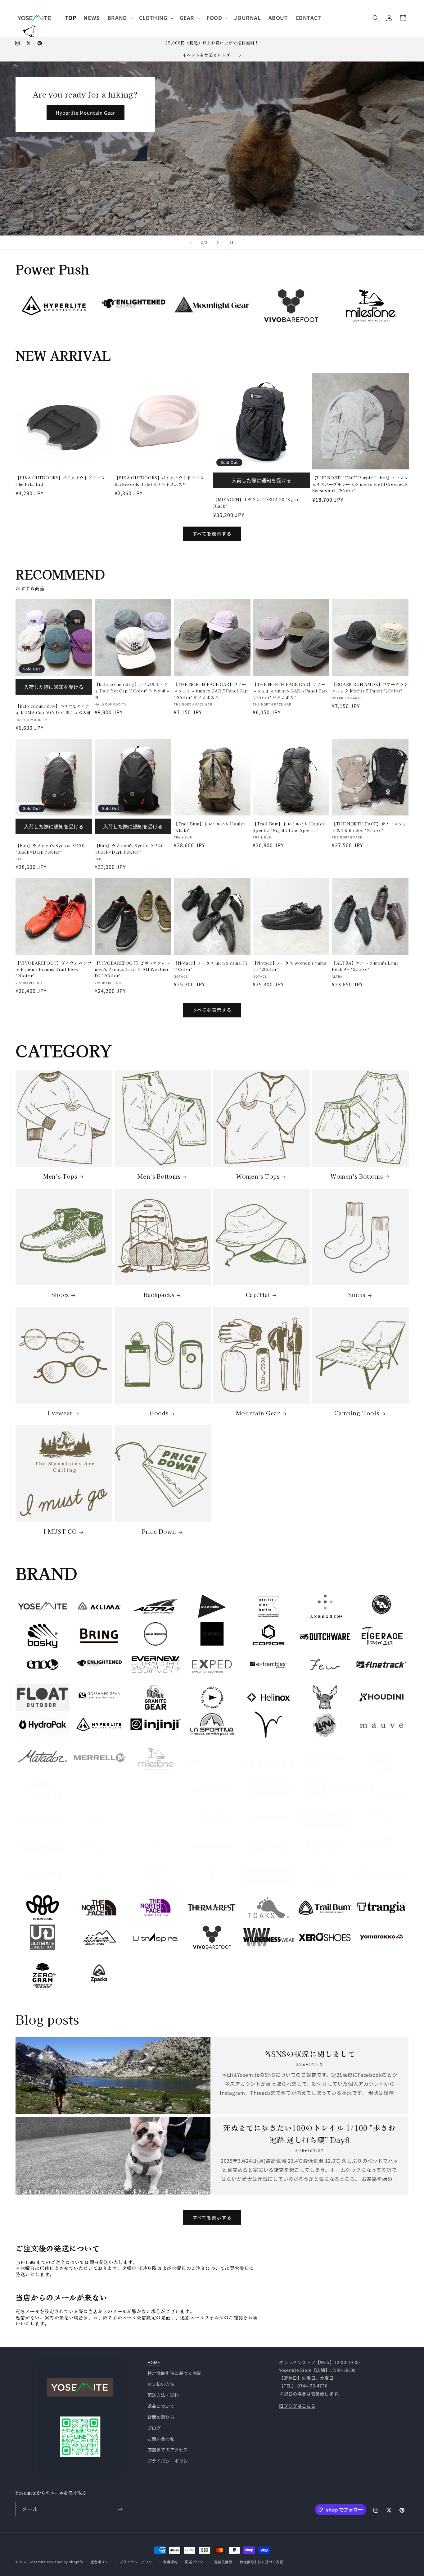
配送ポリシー (196, 2561)
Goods (159, 1413)
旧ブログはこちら (297, 2406)
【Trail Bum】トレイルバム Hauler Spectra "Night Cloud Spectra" (289, 827)
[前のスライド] (191, 243)
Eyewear (60, 1413)
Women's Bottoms (357, 1176)
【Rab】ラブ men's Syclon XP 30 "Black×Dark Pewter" (50, 848)
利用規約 (171, 2561)
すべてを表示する (212, 534)
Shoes (60, 1295)
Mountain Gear (258, 1413)
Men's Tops (60, 1176)
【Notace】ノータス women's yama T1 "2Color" (289, 966)
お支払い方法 (161, 2384)
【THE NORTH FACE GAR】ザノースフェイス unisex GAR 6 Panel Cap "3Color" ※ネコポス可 (290, 691)
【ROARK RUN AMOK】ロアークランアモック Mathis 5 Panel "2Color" (370, 687)
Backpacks (159, 1295)
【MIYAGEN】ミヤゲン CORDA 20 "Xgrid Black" (256, 502)
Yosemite (38, 2562)
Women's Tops (258, 1176)
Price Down (159, 1532)
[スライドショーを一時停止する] (233, 243)
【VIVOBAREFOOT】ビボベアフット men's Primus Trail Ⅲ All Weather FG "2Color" (132, 969)
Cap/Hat (258, 1295)
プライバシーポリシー (170, 2461)
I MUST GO (60, 1532)
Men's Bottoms (159, 1176)
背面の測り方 (161, 2417)
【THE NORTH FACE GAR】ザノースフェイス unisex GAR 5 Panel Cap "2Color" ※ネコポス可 (211, 691)
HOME (154, 2362)
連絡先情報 (223, 2561)
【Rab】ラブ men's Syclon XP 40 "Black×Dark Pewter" (129, 848)
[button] (120, 18)
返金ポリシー (101, 2561)
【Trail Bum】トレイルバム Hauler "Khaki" (210, 827)
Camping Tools (357, 1413)
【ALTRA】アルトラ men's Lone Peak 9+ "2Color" (365, 966)
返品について (161, 2406)
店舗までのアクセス (168, 2450)
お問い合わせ (161, 2439)
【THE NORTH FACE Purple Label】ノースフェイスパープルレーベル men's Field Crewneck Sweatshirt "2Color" (360, 484)
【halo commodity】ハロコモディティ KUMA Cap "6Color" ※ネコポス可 (53, 709)
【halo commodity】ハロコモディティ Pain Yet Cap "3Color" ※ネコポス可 (132, 691)
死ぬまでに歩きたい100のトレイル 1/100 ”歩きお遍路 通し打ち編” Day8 (309, 2133)
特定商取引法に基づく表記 (175, 2373)
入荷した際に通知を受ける (261, 480)
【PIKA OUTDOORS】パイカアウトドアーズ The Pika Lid (60, 481)
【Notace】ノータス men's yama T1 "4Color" (211, 966)
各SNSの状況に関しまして (310, 2054)
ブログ (154, 2428)
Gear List (93, 200)
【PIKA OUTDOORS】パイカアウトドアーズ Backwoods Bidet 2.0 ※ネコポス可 (159, 481)
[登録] (120, 2509)
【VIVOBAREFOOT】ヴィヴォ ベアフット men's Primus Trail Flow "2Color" (54, 969)
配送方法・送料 (163, 2395)
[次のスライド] (218, 243)
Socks (357, 1295)
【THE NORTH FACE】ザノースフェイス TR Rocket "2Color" (369, 827)
